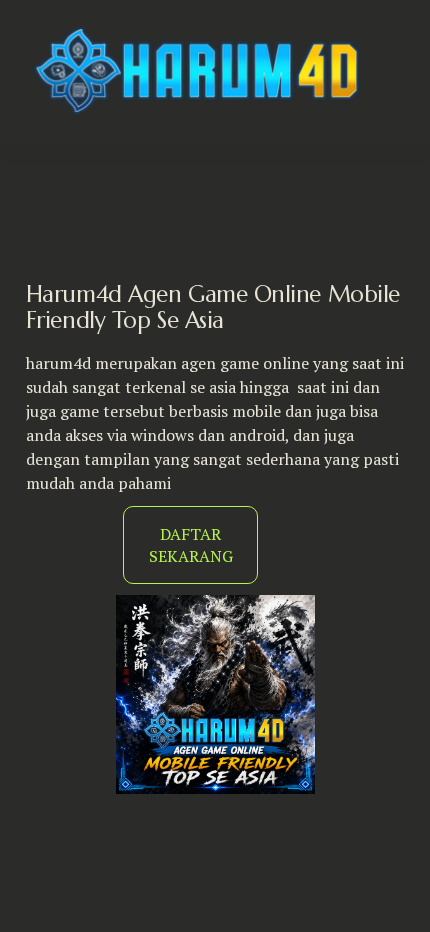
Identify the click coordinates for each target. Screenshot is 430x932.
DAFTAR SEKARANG (191, 545)
